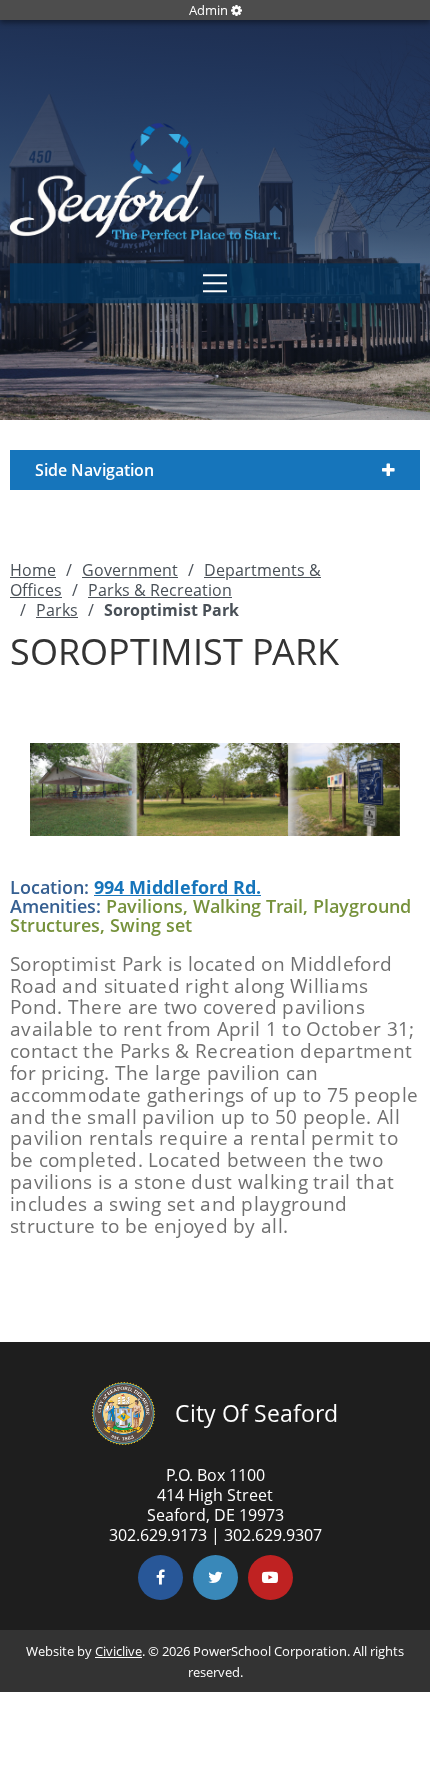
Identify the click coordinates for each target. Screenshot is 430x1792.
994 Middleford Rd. (177, 887)
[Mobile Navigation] (215, 284)
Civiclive (118, 1651)
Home (33, 570)
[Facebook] (160, 1577)
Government (130, 570)
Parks (57, 610)
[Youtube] (270, 1577)
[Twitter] (215, 1577)
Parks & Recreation (160, 590)
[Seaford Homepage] (145, 234)
